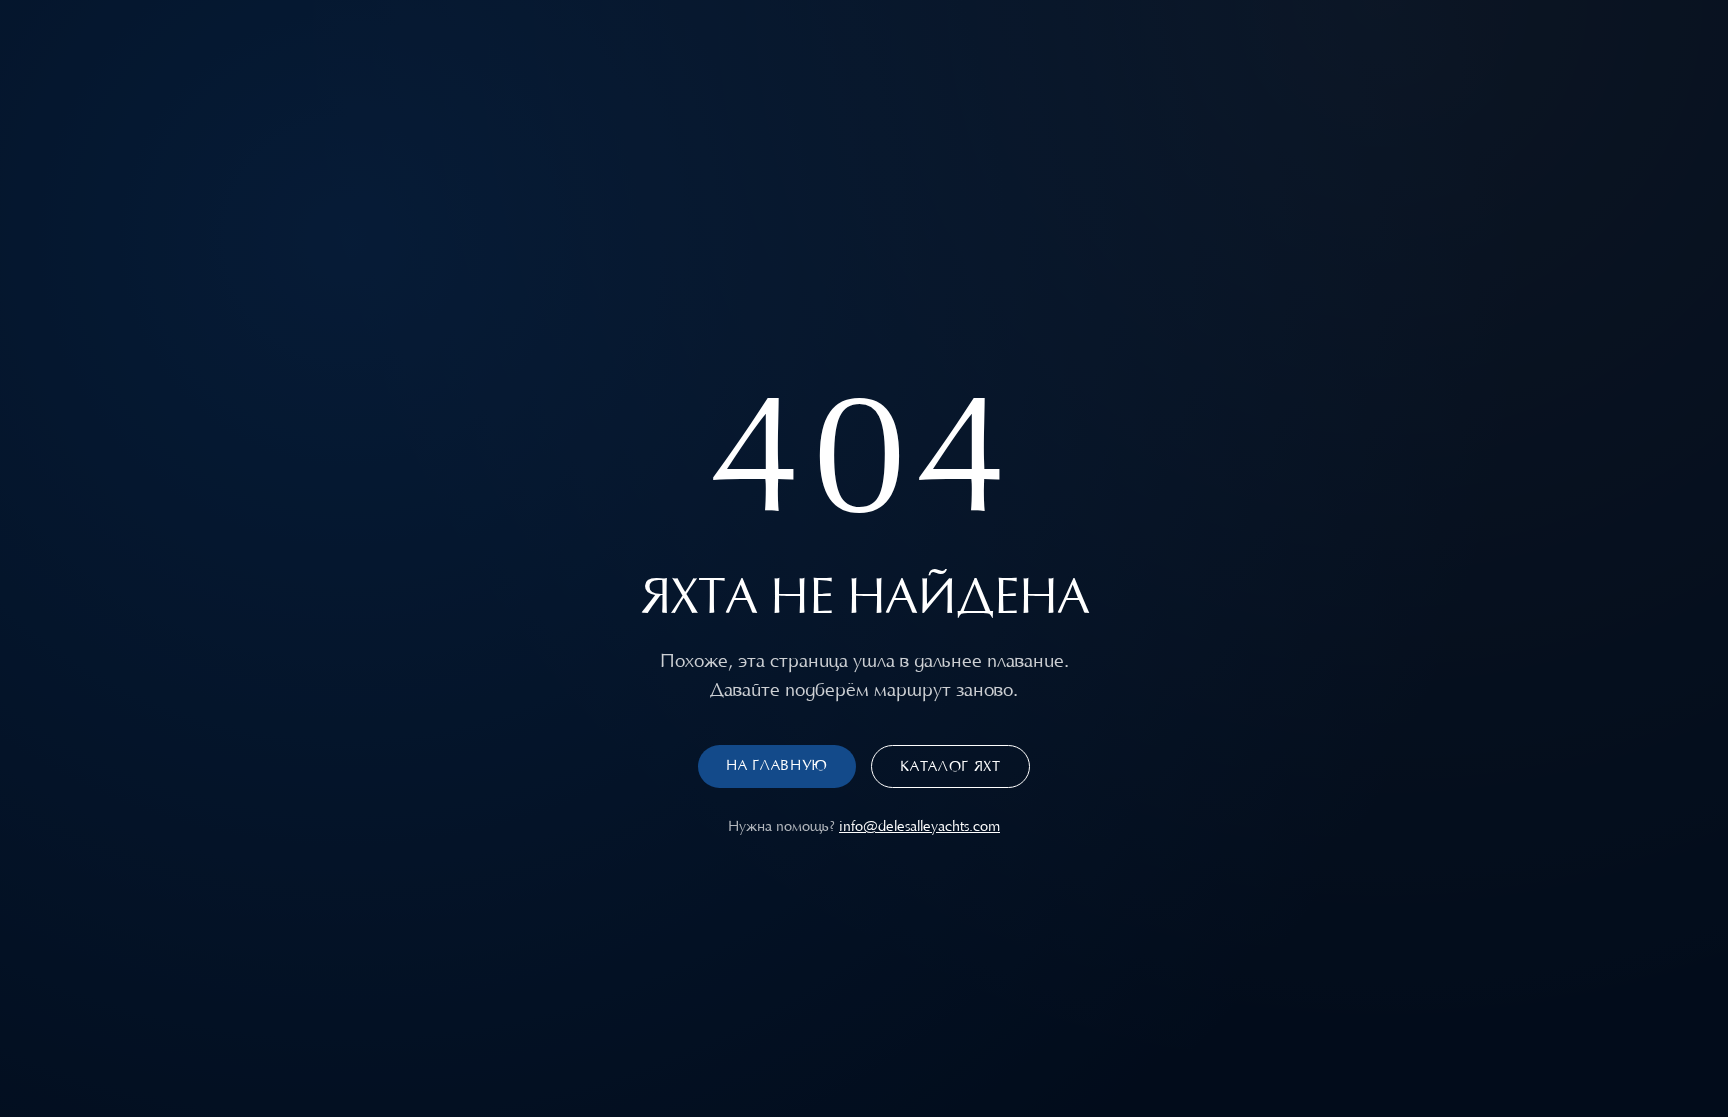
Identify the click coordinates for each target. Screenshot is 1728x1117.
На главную (777, 765)
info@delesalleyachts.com (919, 826)
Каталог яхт (950, 766)
